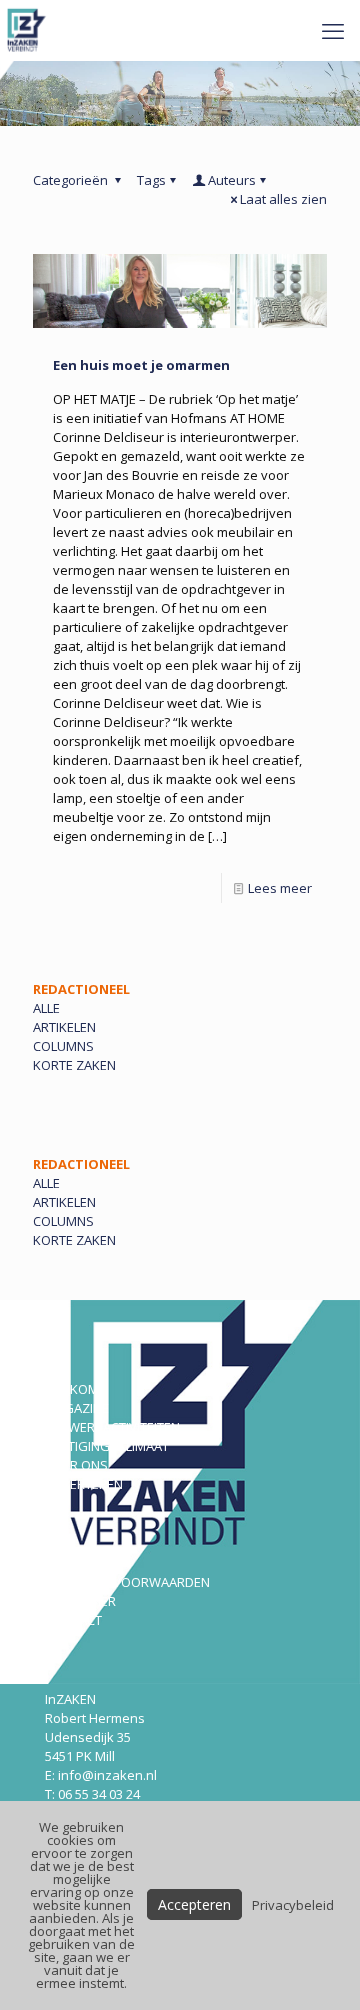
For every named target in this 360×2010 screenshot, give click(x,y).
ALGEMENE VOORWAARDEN (127, 1582)
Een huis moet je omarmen (141, 365)
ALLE (46, 1008)
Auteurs (232, 180)
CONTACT (73, 1620)
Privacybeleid (293, 1905)
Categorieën (72, 180)
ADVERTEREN (84, 1484)
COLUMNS (63, 1046)
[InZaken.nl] (28, 30)
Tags (151, 180)
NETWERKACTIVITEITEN (112, 1427)
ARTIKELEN (64, 1027)
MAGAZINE (77, 1408)
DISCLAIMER (80, 1601)
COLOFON (74, 1563)
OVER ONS (76, 1465)
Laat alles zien (283, 199)
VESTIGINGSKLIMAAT (107, 1446)
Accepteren (194, 1904)
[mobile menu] (333, 30)
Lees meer (280, 888)
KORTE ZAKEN (74, 1065)
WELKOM (72, 1389)
